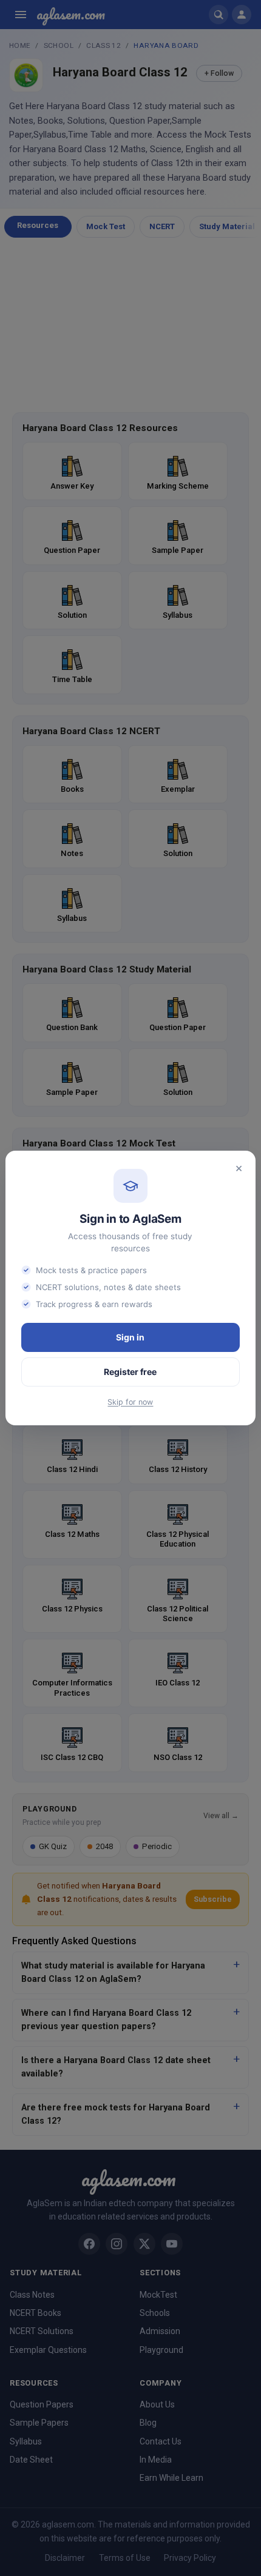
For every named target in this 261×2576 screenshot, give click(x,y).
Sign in (130, 1337)
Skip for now (130, 1402)
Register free (130, 1372)
